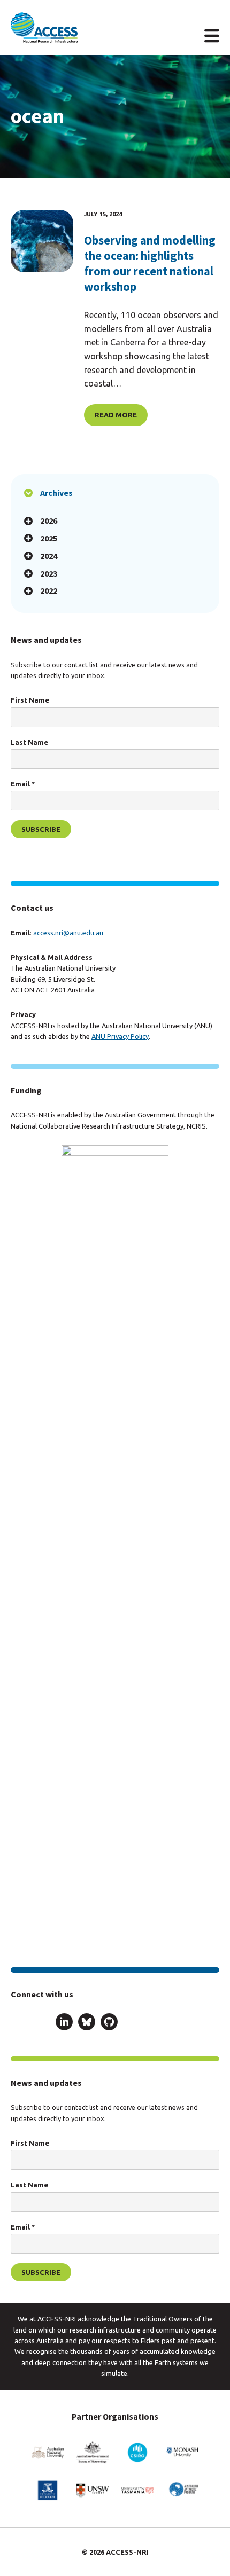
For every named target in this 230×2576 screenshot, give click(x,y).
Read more (116, 415)
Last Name (29, 742)
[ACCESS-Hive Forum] (19, 2022)
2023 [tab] (49, 573)
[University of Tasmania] (137, 2490)
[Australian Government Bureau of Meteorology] (93, 2452)
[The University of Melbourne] (48, 2490)
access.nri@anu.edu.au (68, 933)
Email (23, 784)
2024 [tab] (49, 556)
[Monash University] (182, 2452)
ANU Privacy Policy (120, 1036)
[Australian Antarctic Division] (182, 2490)
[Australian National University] (48, 2452)
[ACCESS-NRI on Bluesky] (87, 2024)
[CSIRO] (137, 2452)
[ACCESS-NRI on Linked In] (64, 2024)
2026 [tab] (49, 521)
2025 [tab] (49, 538)
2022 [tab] (49, 590)
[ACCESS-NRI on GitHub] (109, 2024)
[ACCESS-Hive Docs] (42, 2022)
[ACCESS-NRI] (44, 27)
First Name (30, 700)
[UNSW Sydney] (93, 2490)
